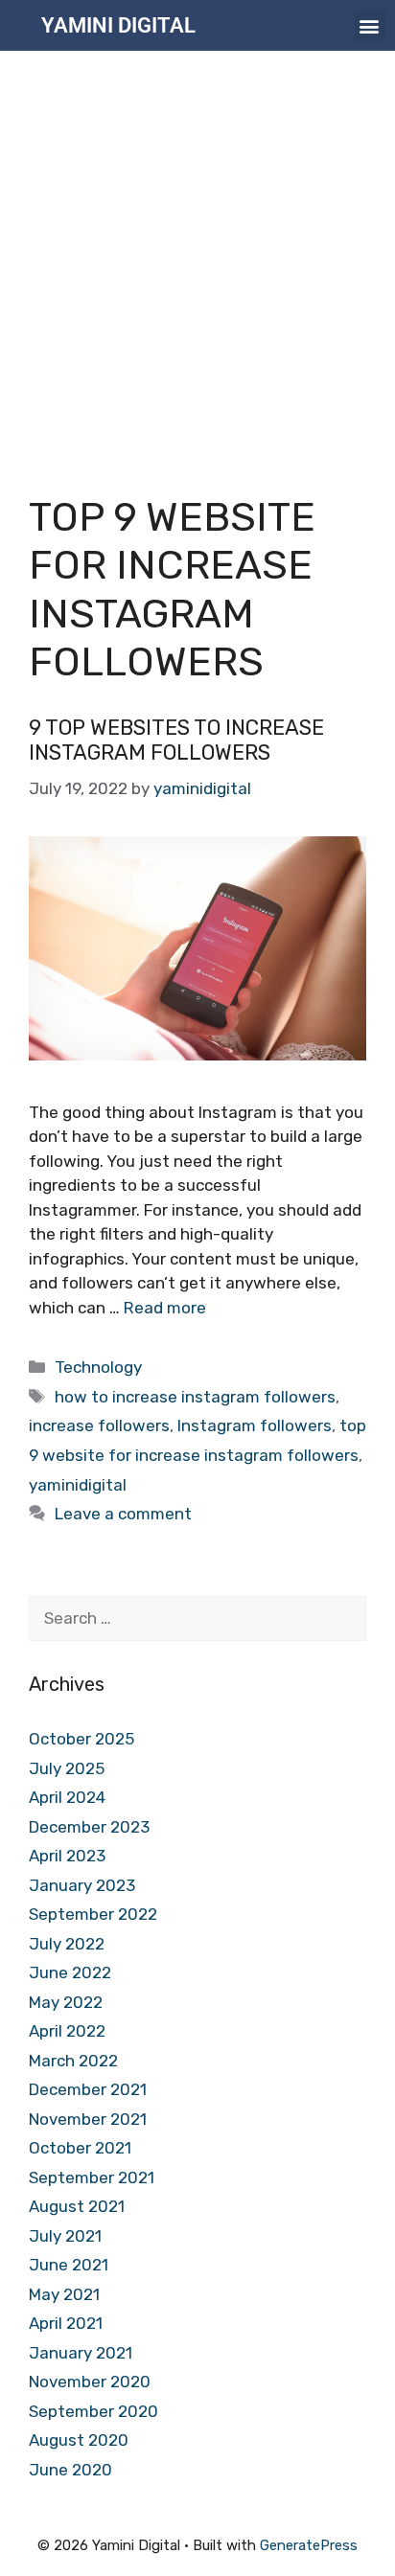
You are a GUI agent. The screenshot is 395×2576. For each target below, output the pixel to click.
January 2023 (82, 1885)
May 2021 (64, 2294)
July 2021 (65, 2236)
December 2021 (88, 2089)
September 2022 (93, 1914)
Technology (98, 1367)
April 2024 (67, 1797)
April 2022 (67, 2031)
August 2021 (77, 2206)
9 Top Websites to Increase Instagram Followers (176, 740)
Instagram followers (255, 1425)
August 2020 (79, 2440)
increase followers (99, 1425)
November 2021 (88, 2119)
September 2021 (92, 2177)
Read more (165, 1308)
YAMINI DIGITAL (118, 25)
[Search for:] (197, 1618)
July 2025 (67, 1768)
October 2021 (80, 2148)
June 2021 (69, 2265)
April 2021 (66, 2323)
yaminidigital (78, 1485)
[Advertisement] (197, 258)
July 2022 (67, 1944)
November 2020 (90, 2382)
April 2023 (67, 1856)
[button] (370, 25)
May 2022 (66, 2002)
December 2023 (89, 1827)
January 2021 (81, 2353)
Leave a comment (123, 1514)
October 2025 (81, 1739)
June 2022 (70, 1972)
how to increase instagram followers (195, 1397)
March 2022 (73, 2061)
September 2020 (93, 2411)
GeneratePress (309, 2545)
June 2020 (70, 2470)
